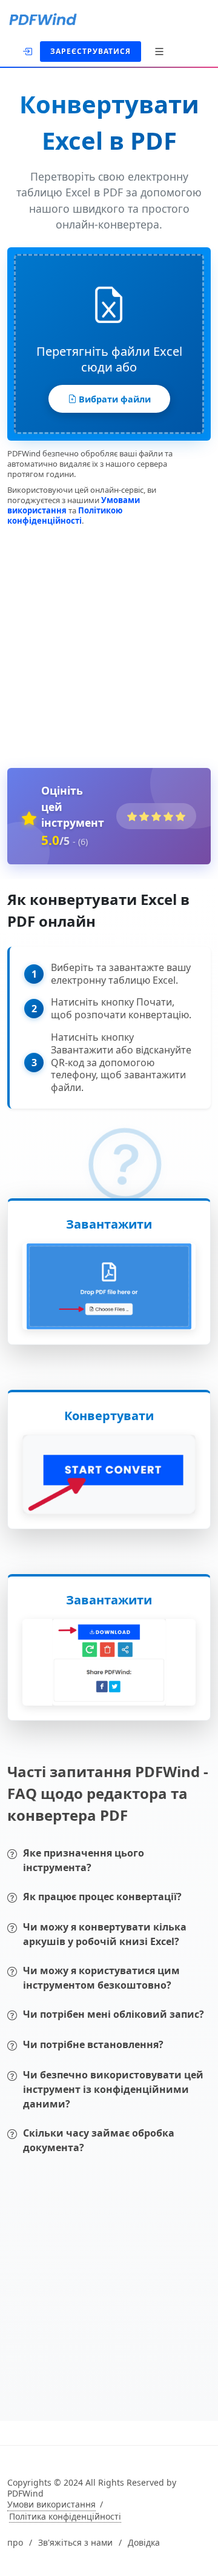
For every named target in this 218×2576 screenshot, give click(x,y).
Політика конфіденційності (65, 2517)
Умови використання (51, 2504)
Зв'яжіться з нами (75, 2543)
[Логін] (28, 50)
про (15, 2543)
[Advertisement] (109, 644)
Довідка (144, 2543)
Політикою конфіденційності (65, 516)
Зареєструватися (91, 51)
